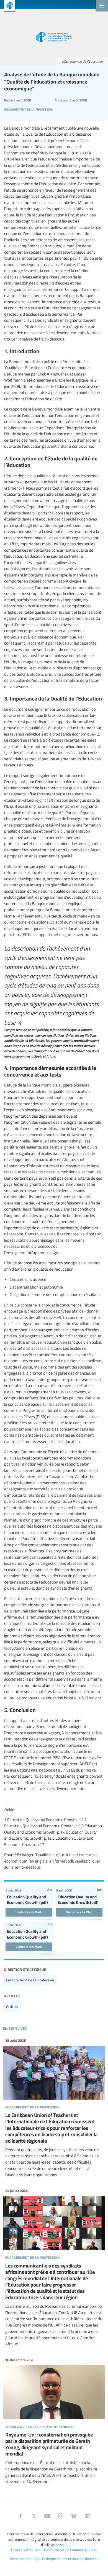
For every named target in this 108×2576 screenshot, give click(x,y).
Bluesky (74, 2516)
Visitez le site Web (29, 1912)
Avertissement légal (26, 2559)
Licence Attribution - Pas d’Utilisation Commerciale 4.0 (54, 2550)
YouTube (47, 2516)
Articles (12, 2006)
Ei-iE (8, 6)
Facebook (21, 2516)
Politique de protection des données (70, 2559)
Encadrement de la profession (30, 1980)
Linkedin (87, 2516)
